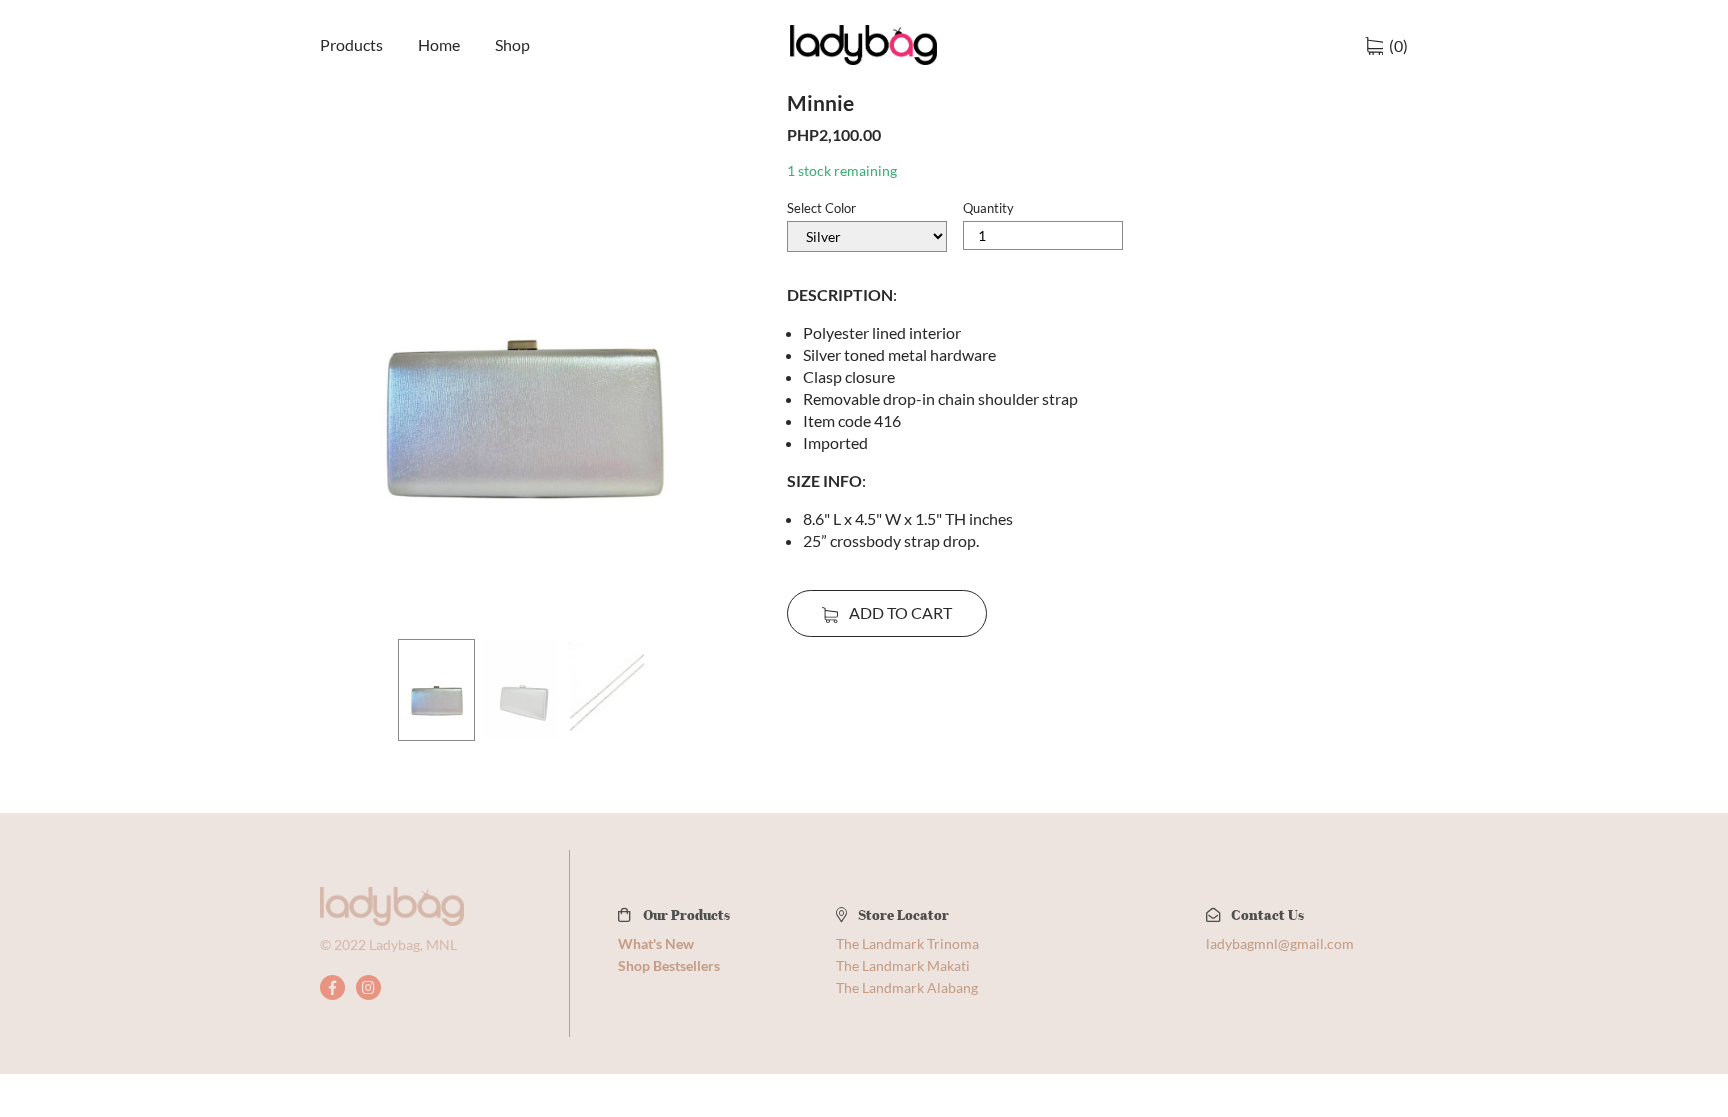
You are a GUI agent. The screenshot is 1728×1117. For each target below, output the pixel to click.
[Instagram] (368, 987)
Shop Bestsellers (669, 965)
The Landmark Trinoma (907, 943)
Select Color (821, 208)
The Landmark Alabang (907, 987)
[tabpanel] (522, 361)
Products (351, 44)
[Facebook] (332, 987)
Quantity (988, 208)
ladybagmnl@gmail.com (1280, 943)
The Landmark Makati (903, 965)
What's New (656, 943)
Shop (512, 44)
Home (439, 44)
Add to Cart (899, 612)
